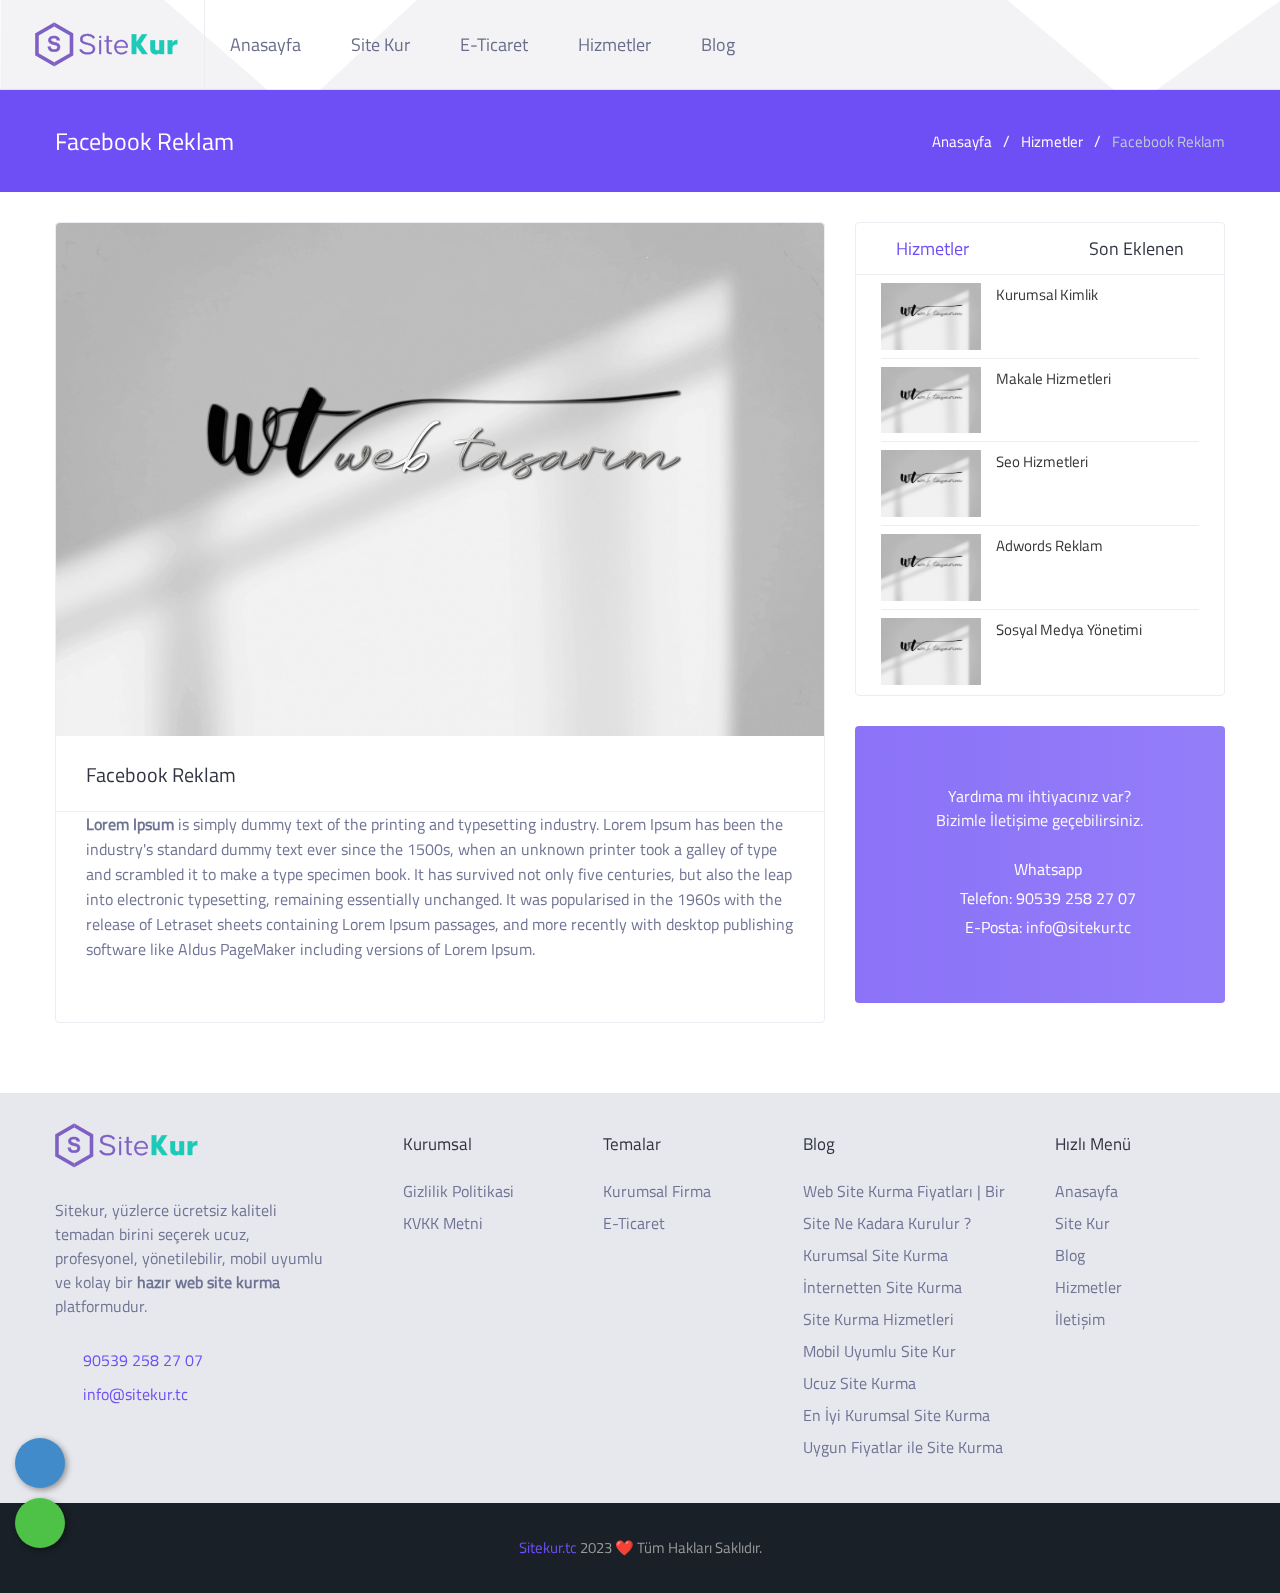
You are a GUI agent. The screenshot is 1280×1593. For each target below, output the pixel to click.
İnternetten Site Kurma (882, 1287)
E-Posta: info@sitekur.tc (1048, 927)
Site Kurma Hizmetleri (878, 1319)
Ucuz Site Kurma (859, 1383)
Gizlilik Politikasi (458, 1191)
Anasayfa (265, 44)
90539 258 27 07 (143, 1360)
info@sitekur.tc (135, 1394)
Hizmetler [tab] (932, 248)
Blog (718, 44)
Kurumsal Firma (657, 1191)
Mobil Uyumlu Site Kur (879, 1351)
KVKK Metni (443, 1223)
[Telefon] (40, 1463)
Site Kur (380, 44)
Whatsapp (1048, 869)
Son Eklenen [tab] (1136, 248)
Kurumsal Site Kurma (875, 1255)
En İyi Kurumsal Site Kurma (896, 1415)
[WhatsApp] (40, 1523)
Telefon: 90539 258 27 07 (1048, 898)
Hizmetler (614, 44)
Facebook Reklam (1168, 141)
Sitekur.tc (548, 1547)
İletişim (1080, 1319)
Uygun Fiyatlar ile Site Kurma (903, 1447)
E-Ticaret (494, 44)
